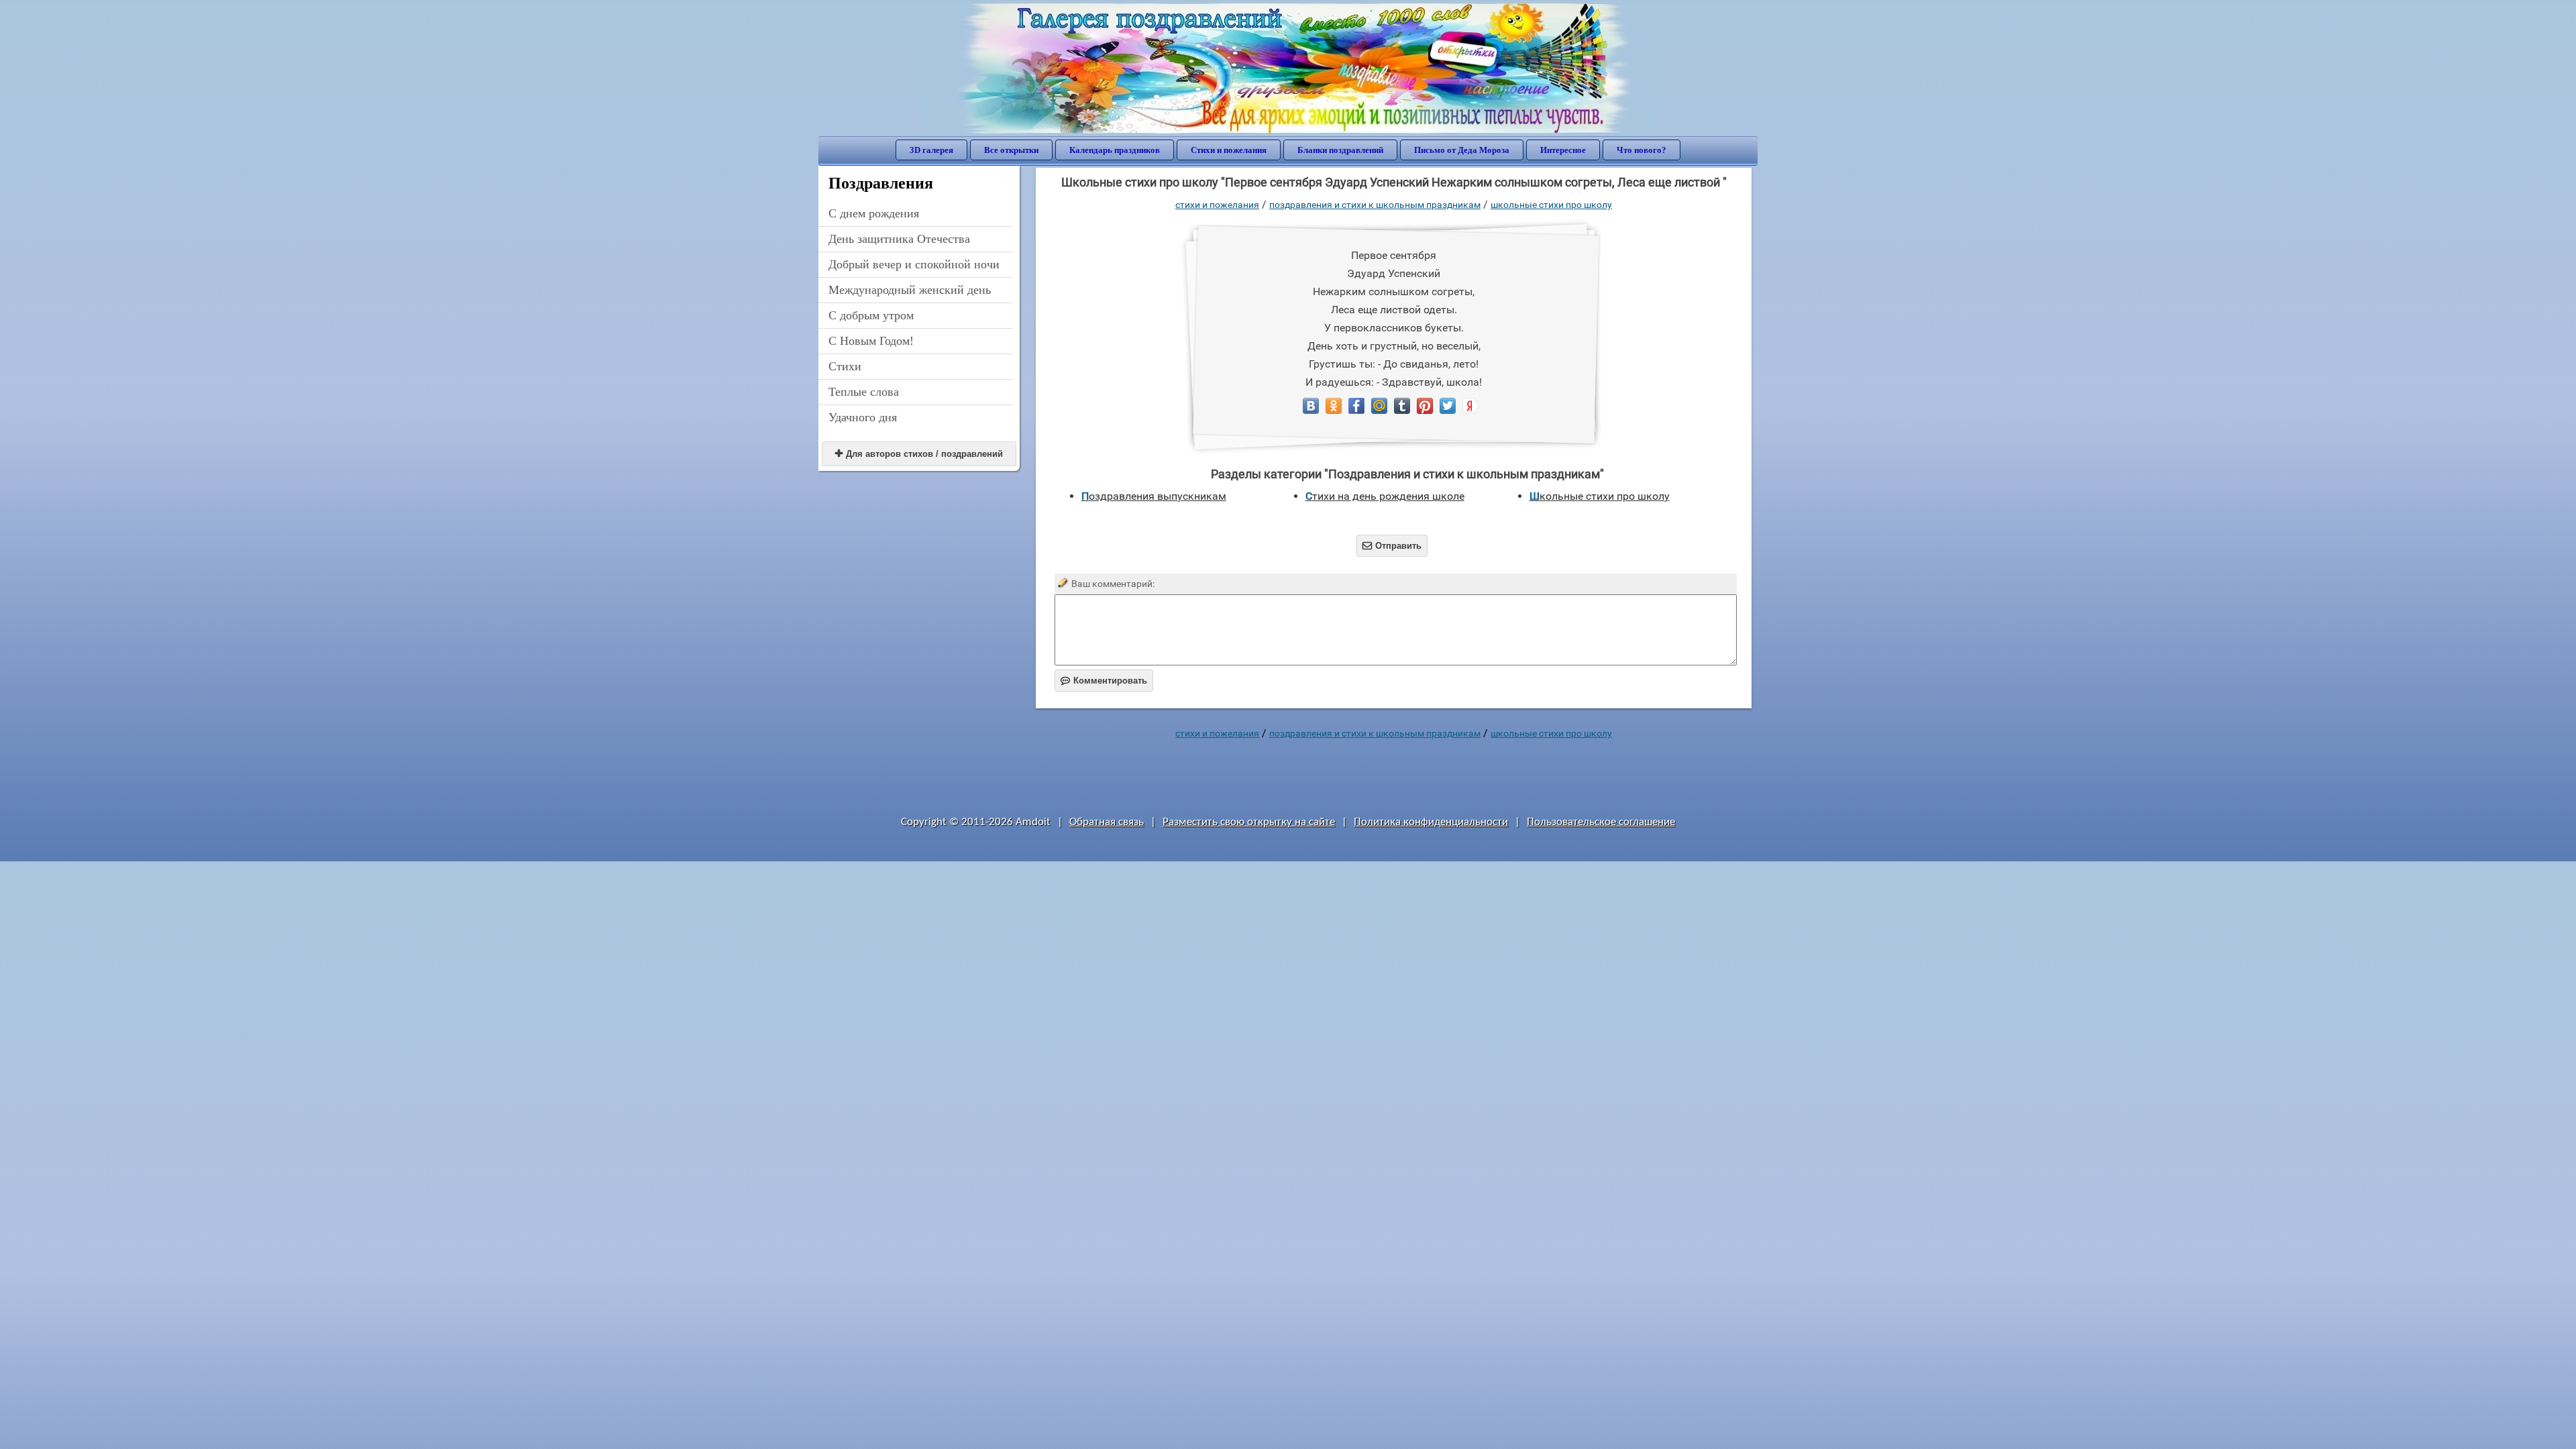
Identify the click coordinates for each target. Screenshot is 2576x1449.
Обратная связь (1107, 822)
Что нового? (1642, 150)
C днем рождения (874, 213)
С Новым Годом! (871, 341)
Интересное (1563, 150)
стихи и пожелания (1217, 205)
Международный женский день (910, 290)
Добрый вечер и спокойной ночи (914, 264)
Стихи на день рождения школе (1385, 496)
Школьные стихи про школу (1551, 205)
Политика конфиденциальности (1431, 822)
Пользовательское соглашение (1601, 822)
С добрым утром (871, 315)
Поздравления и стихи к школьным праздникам (1375, 205)
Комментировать (1104, 681)
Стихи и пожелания (1229, 150)
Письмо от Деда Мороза (1462, 150)
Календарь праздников (1115, 150)
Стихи (845, 366)
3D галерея (931, 150)
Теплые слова (864, 392)
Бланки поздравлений (1340, 150)
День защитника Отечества (899, 239)
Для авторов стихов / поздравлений (919, 454)
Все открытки (1011, 150)
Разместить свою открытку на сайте (1249, 822)
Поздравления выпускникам (1154, 496)
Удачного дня (863, 417)
